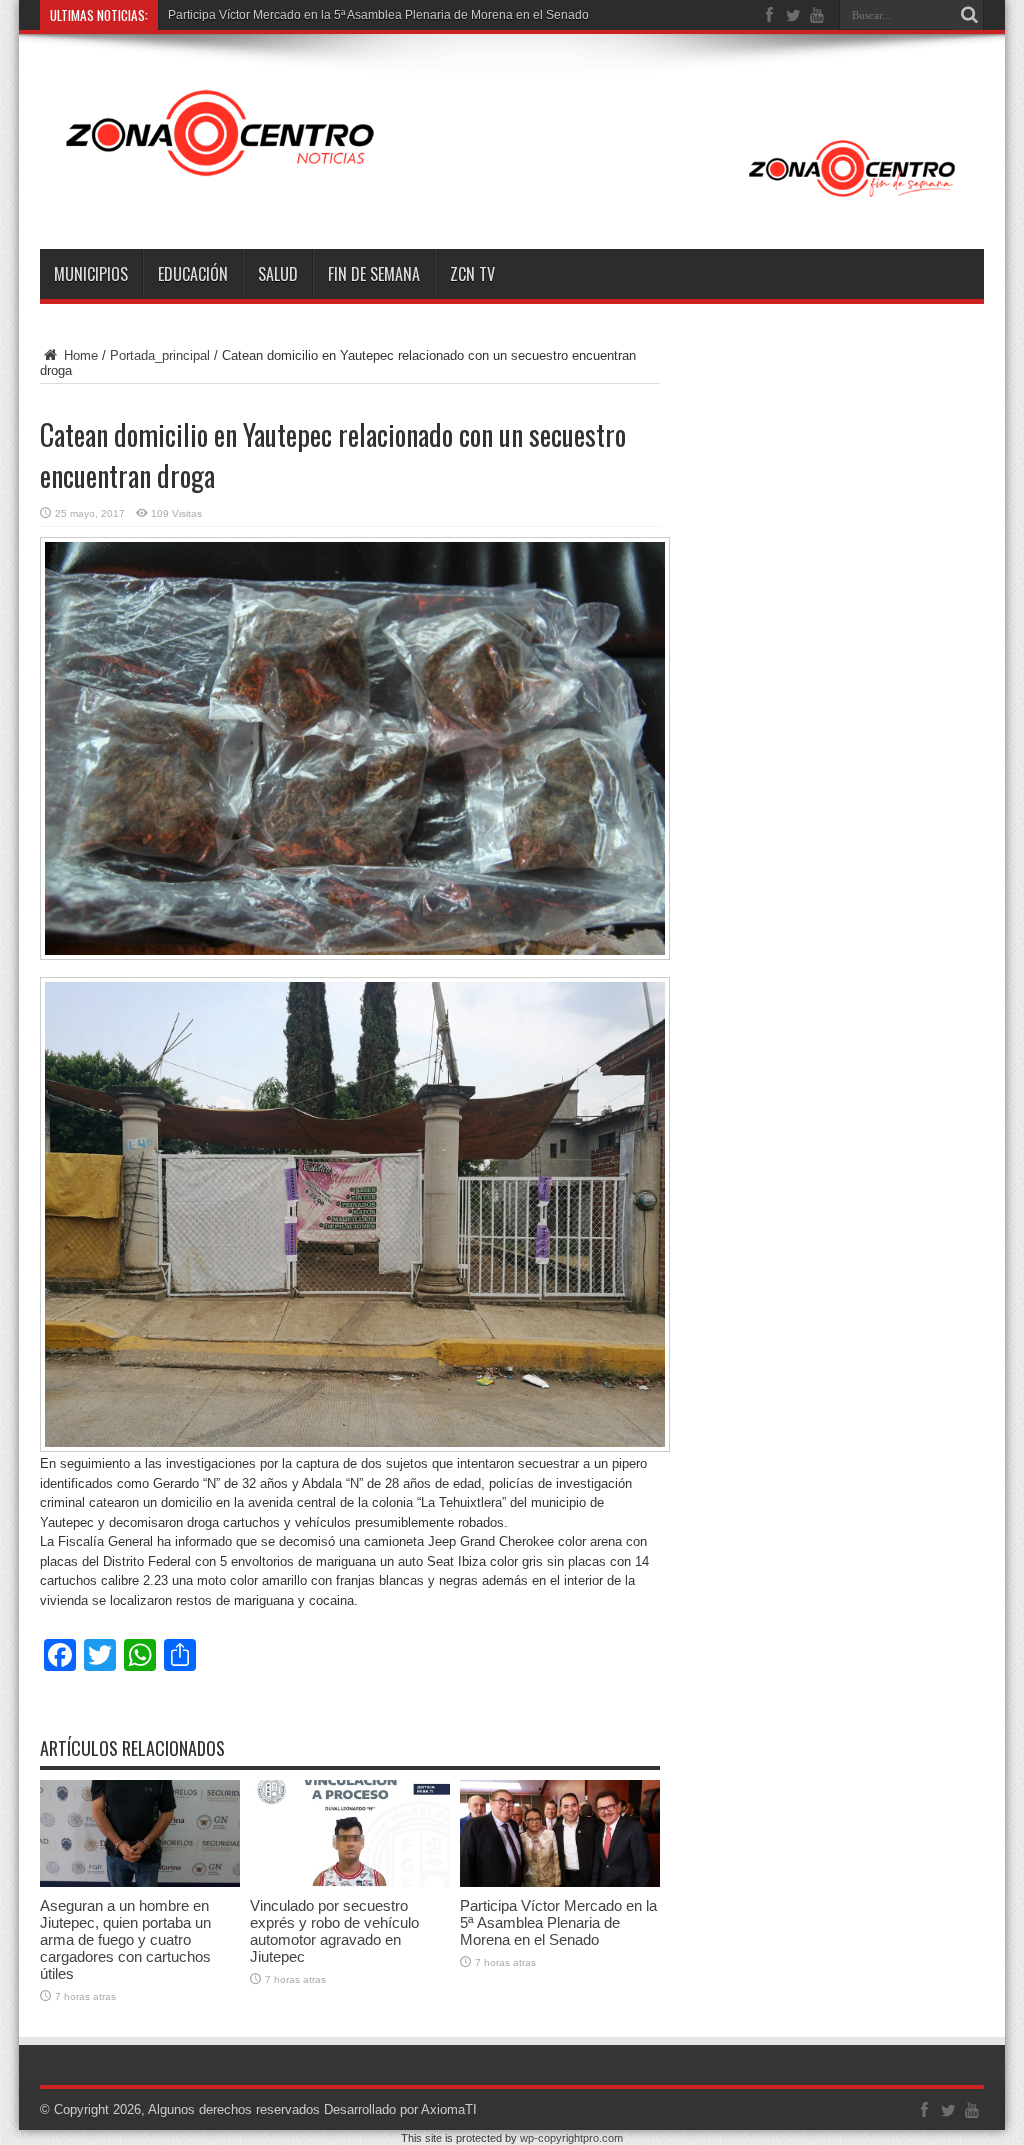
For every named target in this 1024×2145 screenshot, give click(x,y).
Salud (278, 274)
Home (79, 355)
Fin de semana (374, 274)
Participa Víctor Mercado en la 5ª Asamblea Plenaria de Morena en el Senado (378, 15)
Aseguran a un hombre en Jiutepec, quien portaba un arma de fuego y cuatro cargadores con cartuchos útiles (125, 1939)
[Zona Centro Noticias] (512, 199)
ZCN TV (472, 274)
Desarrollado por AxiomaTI (400, 2109)
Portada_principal (160, 355)
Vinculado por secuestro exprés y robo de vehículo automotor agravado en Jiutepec (334, 1931)
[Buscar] (969, 15)
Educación (193, 274)
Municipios (91, 274)
